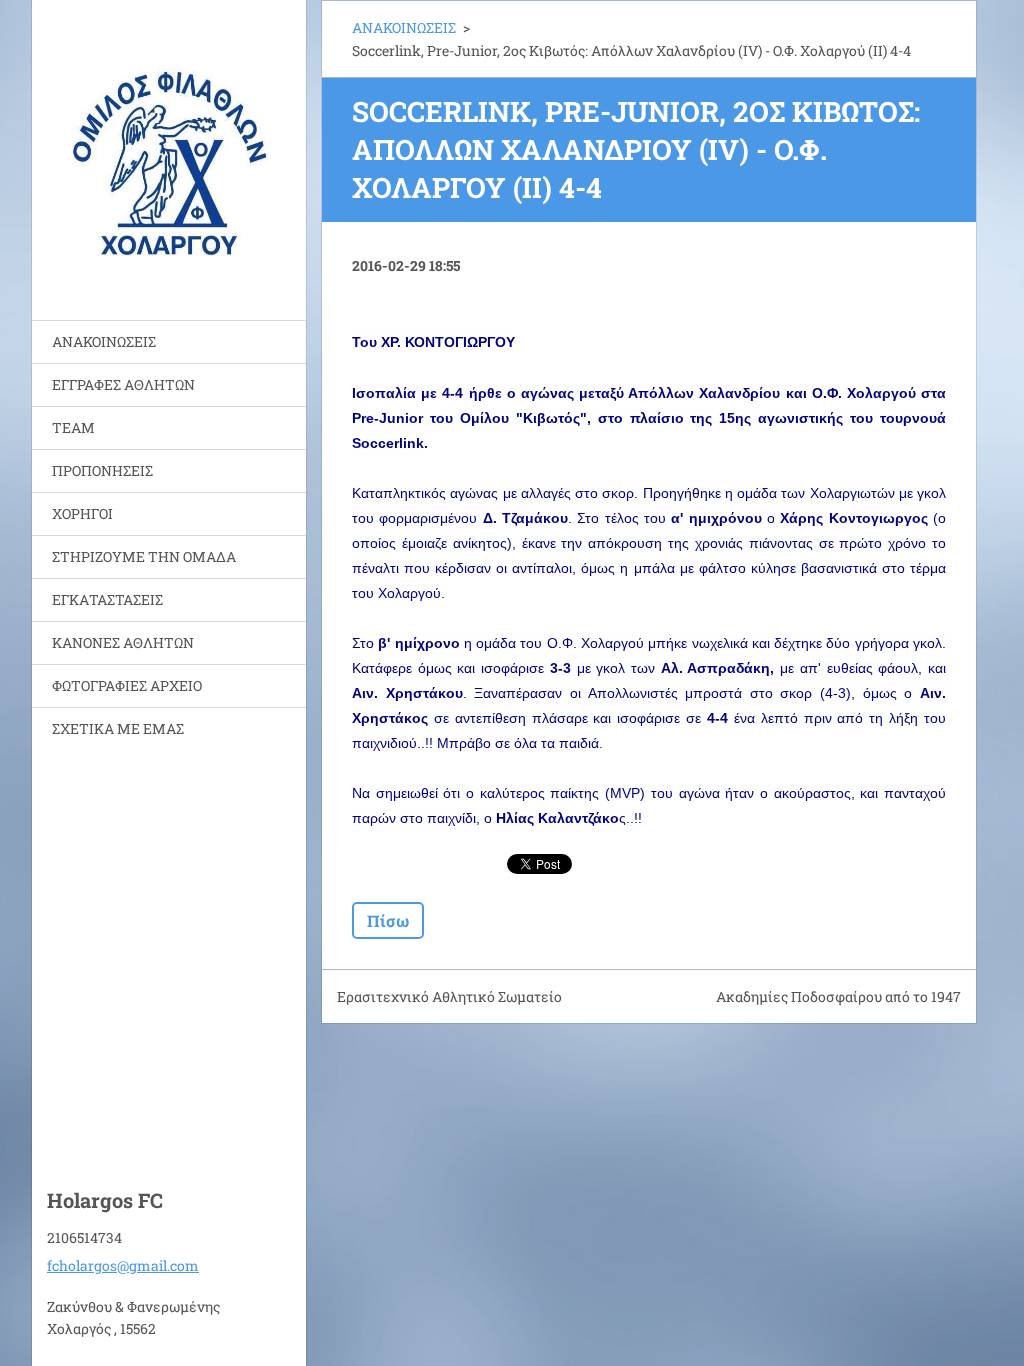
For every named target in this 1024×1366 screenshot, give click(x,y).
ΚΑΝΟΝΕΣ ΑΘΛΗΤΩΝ (123, 642)
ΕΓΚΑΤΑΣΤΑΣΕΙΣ (107, 599)
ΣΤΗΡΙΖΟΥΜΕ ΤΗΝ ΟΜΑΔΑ (144, 556)
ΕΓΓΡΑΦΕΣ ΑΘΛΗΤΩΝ (123, 384)
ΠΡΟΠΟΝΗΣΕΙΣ (102, 470)
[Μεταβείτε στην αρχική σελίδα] (169, 147)
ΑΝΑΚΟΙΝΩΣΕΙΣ (104, 341)
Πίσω (388, 920)
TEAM (73, 427)
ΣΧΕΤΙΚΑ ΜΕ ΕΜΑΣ (118, 728)
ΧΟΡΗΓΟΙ (82, 513)
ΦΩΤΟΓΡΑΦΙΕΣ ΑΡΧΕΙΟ (127, 685)
